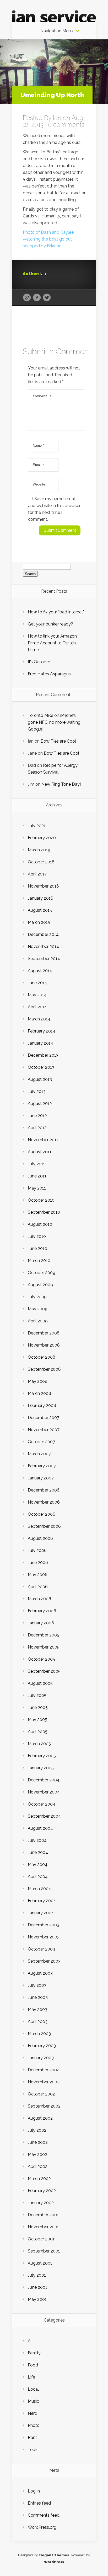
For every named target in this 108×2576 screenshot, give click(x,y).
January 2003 (41, 2058)
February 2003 (42, 2046)
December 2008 (44, 1333)
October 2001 (41, 2239)
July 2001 (37, 2275)
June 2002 (38, 2142)
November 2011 (43, 1140)
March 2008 (39, 1393)
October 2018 (41, 862)
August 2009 (40, 1285)
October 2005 (41, 1659)
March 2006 (39, 1599)
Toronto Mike (40, 715)
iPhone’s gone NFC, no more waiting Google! (54, 722)
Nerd (33, 2413)
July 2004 (37, 1840)
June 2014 (37, 983)
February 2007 (42, 1466)
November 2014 (43, 947)
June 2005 (38, 1707)
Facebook (37, 298)
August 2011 (40, 1152)
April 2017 (37, 874)
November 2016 (43, 886)
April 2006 (38, 1587)
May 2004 (38, 1865)
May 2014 (37, 995)
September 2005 (44, 1671)
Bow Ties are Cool (58, 741)
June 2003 (38, 1997)
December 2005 (44, 1635)
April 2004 (38, 1877)
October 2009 (42, 1273)
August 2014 (40, 971)
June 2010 (37, 1248)
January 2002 (41, 2203)
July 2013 (37, 1091)
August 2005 (40, 1683)
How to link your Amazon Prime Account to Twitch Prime (52, 643)
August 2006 (40, 1538)
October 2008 (42, 1357)
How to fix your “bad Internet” (56, 612)
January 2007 (41, 1478)
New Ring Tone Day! (61, 784)
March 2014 (39, 1019)
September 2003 (44, 1961)
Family (34, 2353)
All (30, 2341)
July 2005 (37, 1695)
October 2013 (41, 1067)
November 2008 (44, 1345)
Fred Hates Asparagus (49, 674)
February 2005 (42, 1756)
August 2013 (40, 1079)
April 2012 (37, 1128)
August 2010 (40, 1224)
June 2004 (38, 1852)
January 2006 (41, 1623)
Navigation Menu (57, 31)
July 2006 (37, 1550)
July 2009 (37, 1297)
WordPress (54, 2562)
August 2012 (40, 1104)
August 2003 (40, 1973)
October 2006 (42, 1514)
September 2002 (44, 2106)
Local (33, 2389)
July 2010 (37, 1236)
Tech (33, 2450)
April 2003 (38, 2022)
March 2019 (39, 850)
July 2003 (37, 1985)
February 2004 (42, 1901)
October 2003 (41, 1949)
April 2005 (38, 1732)
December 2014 (43, 934)
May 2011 (37, 1188)
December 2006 (44, 1490)
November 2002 (44, 2082)
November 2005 (44, 1647)
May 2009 (38, 1309)
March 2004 (39, 1889)
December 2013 (43, 1055)
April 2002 (38, 2166)
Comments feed (44, 2515)
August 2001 (40, 2263)
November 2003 (44, 1937)
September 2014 (44, 959)
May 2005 (37, 1720)
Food (33, 2365)
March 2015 (39, 922)
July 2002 (37, 2130)
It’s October (39, 662)
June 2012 (37, 1116)
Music (33, 2401)
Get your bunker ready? (50, 624)
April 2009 (38, 1321)
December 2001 (43, 2215)
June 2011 (37, 1176)
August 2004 (40, 1828)
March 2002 (39, 2179)
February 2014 (42, 1031)
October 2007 (41, 1442)
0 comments (66, 125)
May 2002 (37, 2154)
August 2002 (40, 2118)
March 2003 (39, 2034)
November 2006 (44, 1502)
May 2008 (38, 1381)
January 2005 (41, 1768)
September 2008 (44, 1369)
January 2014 (40, 1043)
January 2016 (40, 898)
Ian (57, 118)
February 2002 (42, 2191)
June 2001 (37, 2287)
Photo (34, 2425)
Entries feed (39, 2503)
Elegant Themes (54, 2555)
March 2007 (39, 1454)
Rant (32, 2437)
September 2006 (44, 1526)
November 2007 (44, 1430)
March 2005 (39, 1744)
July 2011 (36, 1164)
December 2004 (44, 1780)
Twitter (47, 298)
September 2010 (44, 1212)
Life (31, 2377)
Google (27, 298)
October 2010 (41, 1200)
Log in (34, 2491)
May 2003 (37, 2009)
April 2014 (37, 1007)
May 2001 (37, 2299)
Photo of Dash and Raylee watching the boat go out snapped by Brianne (48, 239)
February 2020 (42, 838)
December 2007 (44, 1418)
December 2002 (44, 2070)
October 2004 (42, 1804)
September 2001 (44, 2251)
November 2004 (44, 1792)
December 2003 (44, 1925)
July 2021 (37, 826)
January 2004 (41, 1913)
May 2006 (38, 1575)
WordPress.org (42, 2527)
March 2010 (39, 1261)
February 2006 (42, 1611)
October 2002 (41, 2094)
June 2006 (38, 1563)
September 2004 (44, 1816)
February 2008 (42, 1406)
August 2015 (40, 910)
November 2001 (43, 2227)
